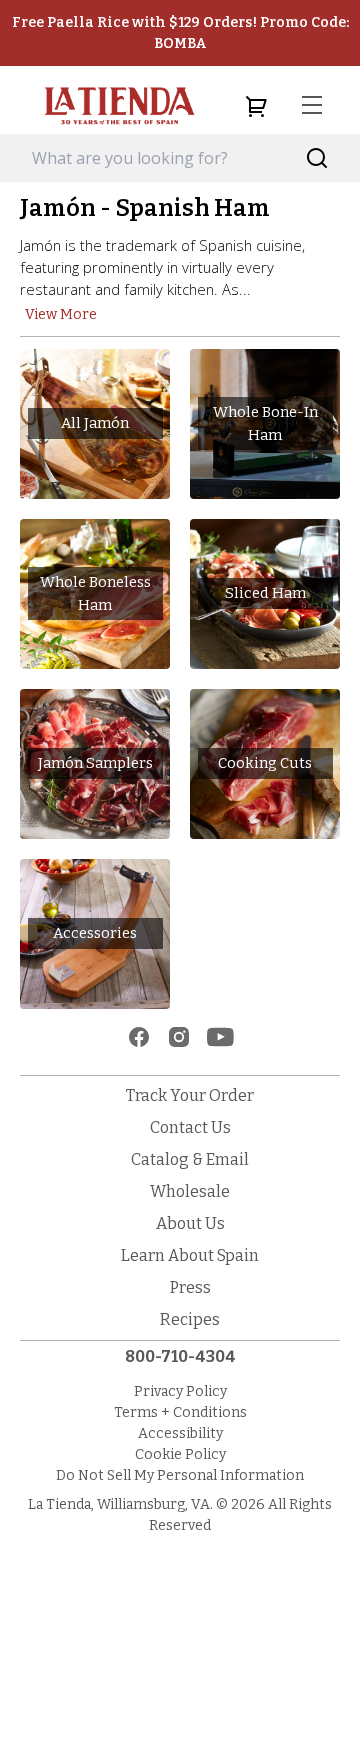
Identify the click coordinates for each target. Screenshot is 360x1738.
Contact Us (190, 1127)
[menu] (312, 106)
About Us (190, 1223)
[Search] (317, 158)
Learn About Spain (190, 1255)
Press (190, 1287)
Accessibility (180, 1433)
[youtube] (220, 1037)
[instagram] (179, 1037)
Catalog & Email (190, 1159)
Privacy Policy (180, 1391)
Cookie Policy (180, 1454)
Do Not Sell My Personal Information (180, 1475)
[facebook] (139, 1037)
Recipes (190, 1319)
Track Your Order (190, 1095)
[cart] (256, 106)
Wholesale (190, 1191)
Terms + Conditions (180, 1412)
